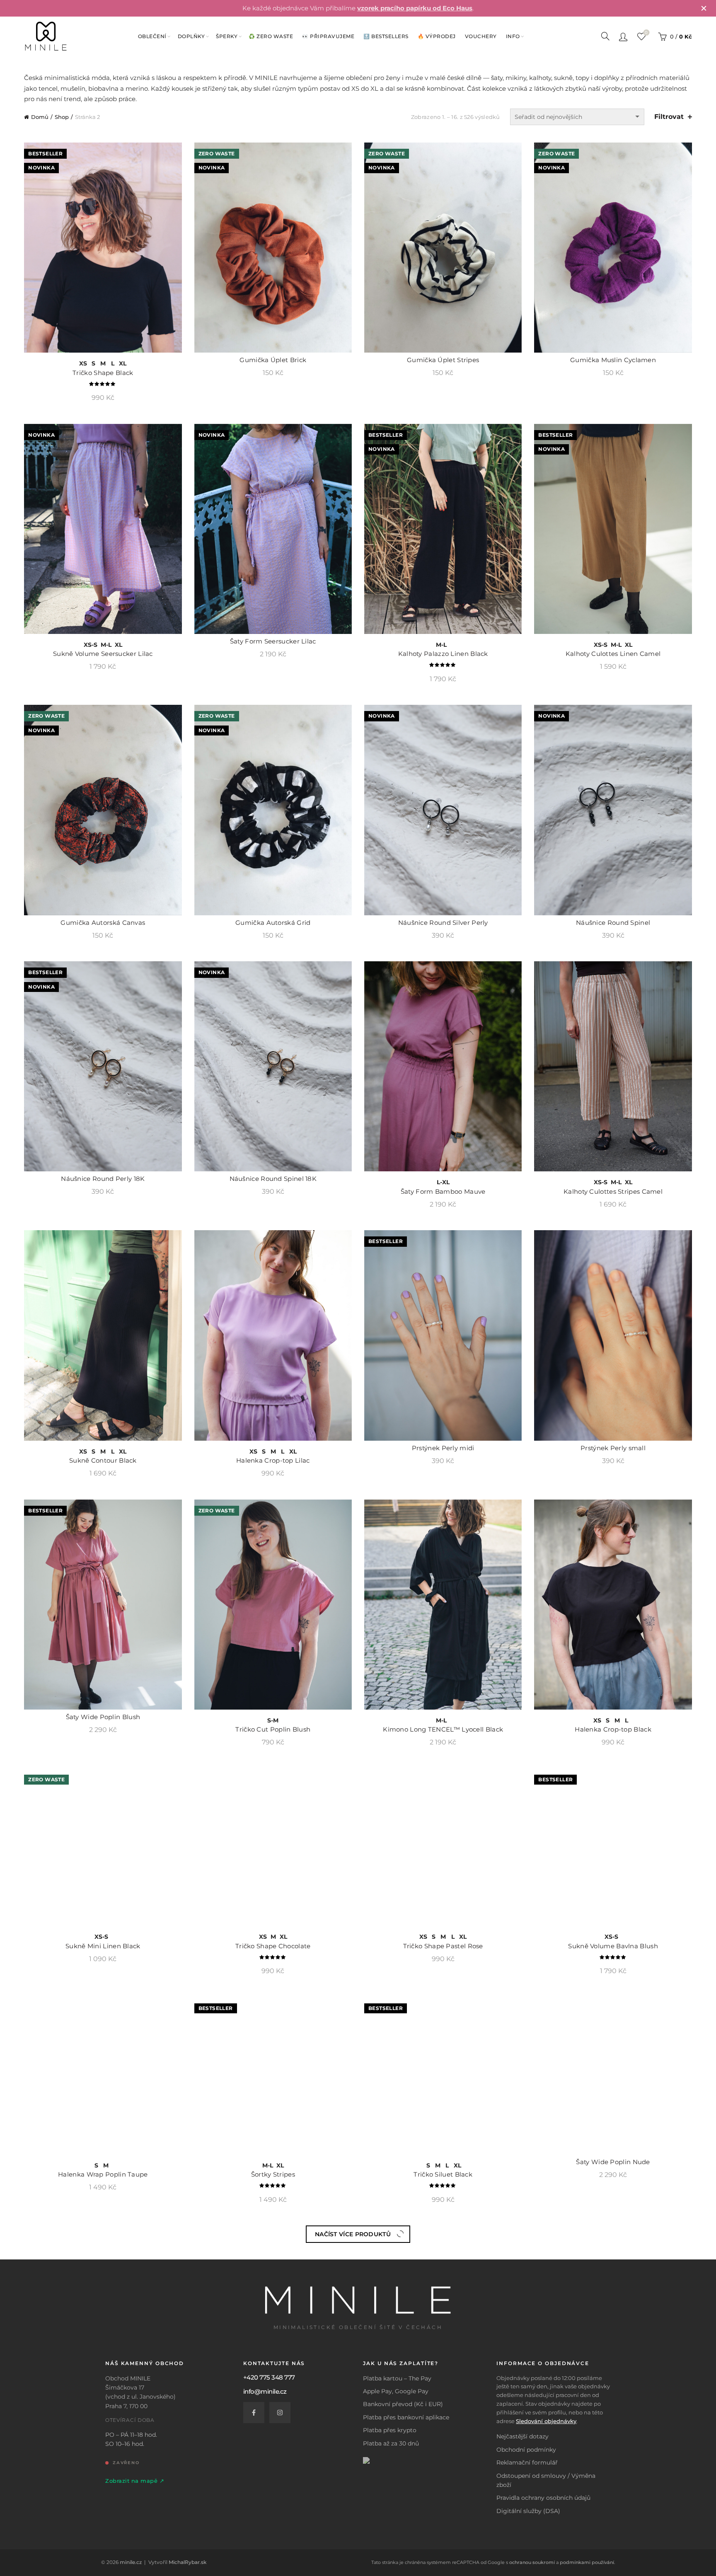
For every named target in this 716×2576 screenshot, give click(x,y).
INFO (513, 36)
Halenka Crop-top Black (613, 1733)
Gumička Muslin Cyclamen (613, 364)
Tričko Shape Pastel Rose (443, 2002)
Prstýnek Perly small (613, 1452)
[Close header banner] (704, 8)
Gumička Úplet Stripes (443, 364)
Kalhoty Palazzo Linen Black (443, 658)
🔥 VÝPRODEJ (437, 36)
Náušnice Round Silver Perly (443, 927)
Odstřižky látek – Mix (613, 2552)
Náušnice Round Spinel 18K (273, 1183)
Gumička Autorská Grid (273, 927)
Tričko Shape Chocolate (273, 2002)
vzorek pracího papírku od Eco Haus (415, 8)
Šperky (227, 36)
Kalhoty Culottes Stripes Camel (613, 1196)
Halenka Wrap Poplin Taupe (103, 2284)
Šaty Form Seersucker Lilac (273, 645)
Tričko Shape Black (103, 377)
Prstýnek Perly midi (443, 1452)
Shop (62, 117)
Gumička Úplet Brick (273, 364)
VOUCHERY (481, 36)
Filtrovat (669, 117)
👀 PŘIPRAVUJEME (328, 36)
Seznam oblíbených (646, 33)
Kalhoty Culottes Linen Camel (613, 658)
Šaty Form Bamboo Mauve (443, 1196)
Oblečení (152, 36)
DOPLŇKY (191, 36)
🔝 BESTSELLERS (386, 36)
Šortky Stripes (273, 2284)
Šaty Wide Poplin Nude (613, 2271)
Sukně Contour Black (103, 1465)
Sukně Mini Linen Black (103, 2002)
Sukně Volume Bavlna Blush (613, 2002)
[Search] (605, 36)
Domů (40, 117)
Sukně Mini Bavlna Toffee (103, 2565)
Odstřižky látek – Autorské (443, 2552)
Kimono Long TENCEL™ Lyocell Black (443, 1733)
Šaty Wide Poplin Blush (103, 1721)
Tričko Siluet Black (443, 2284)
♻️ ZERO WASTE (271, 36)
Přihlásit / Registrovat (623, 36)
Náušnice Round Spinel (613, 927)
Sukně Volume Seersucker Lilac (103, 658)
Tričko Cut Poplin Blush (273, 1733)
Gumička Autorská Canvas (103, 927)
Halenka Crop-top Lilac (273, 1465)
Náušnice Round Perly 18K (103, 1183)
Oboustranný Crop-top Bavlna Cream (273, 2565)
